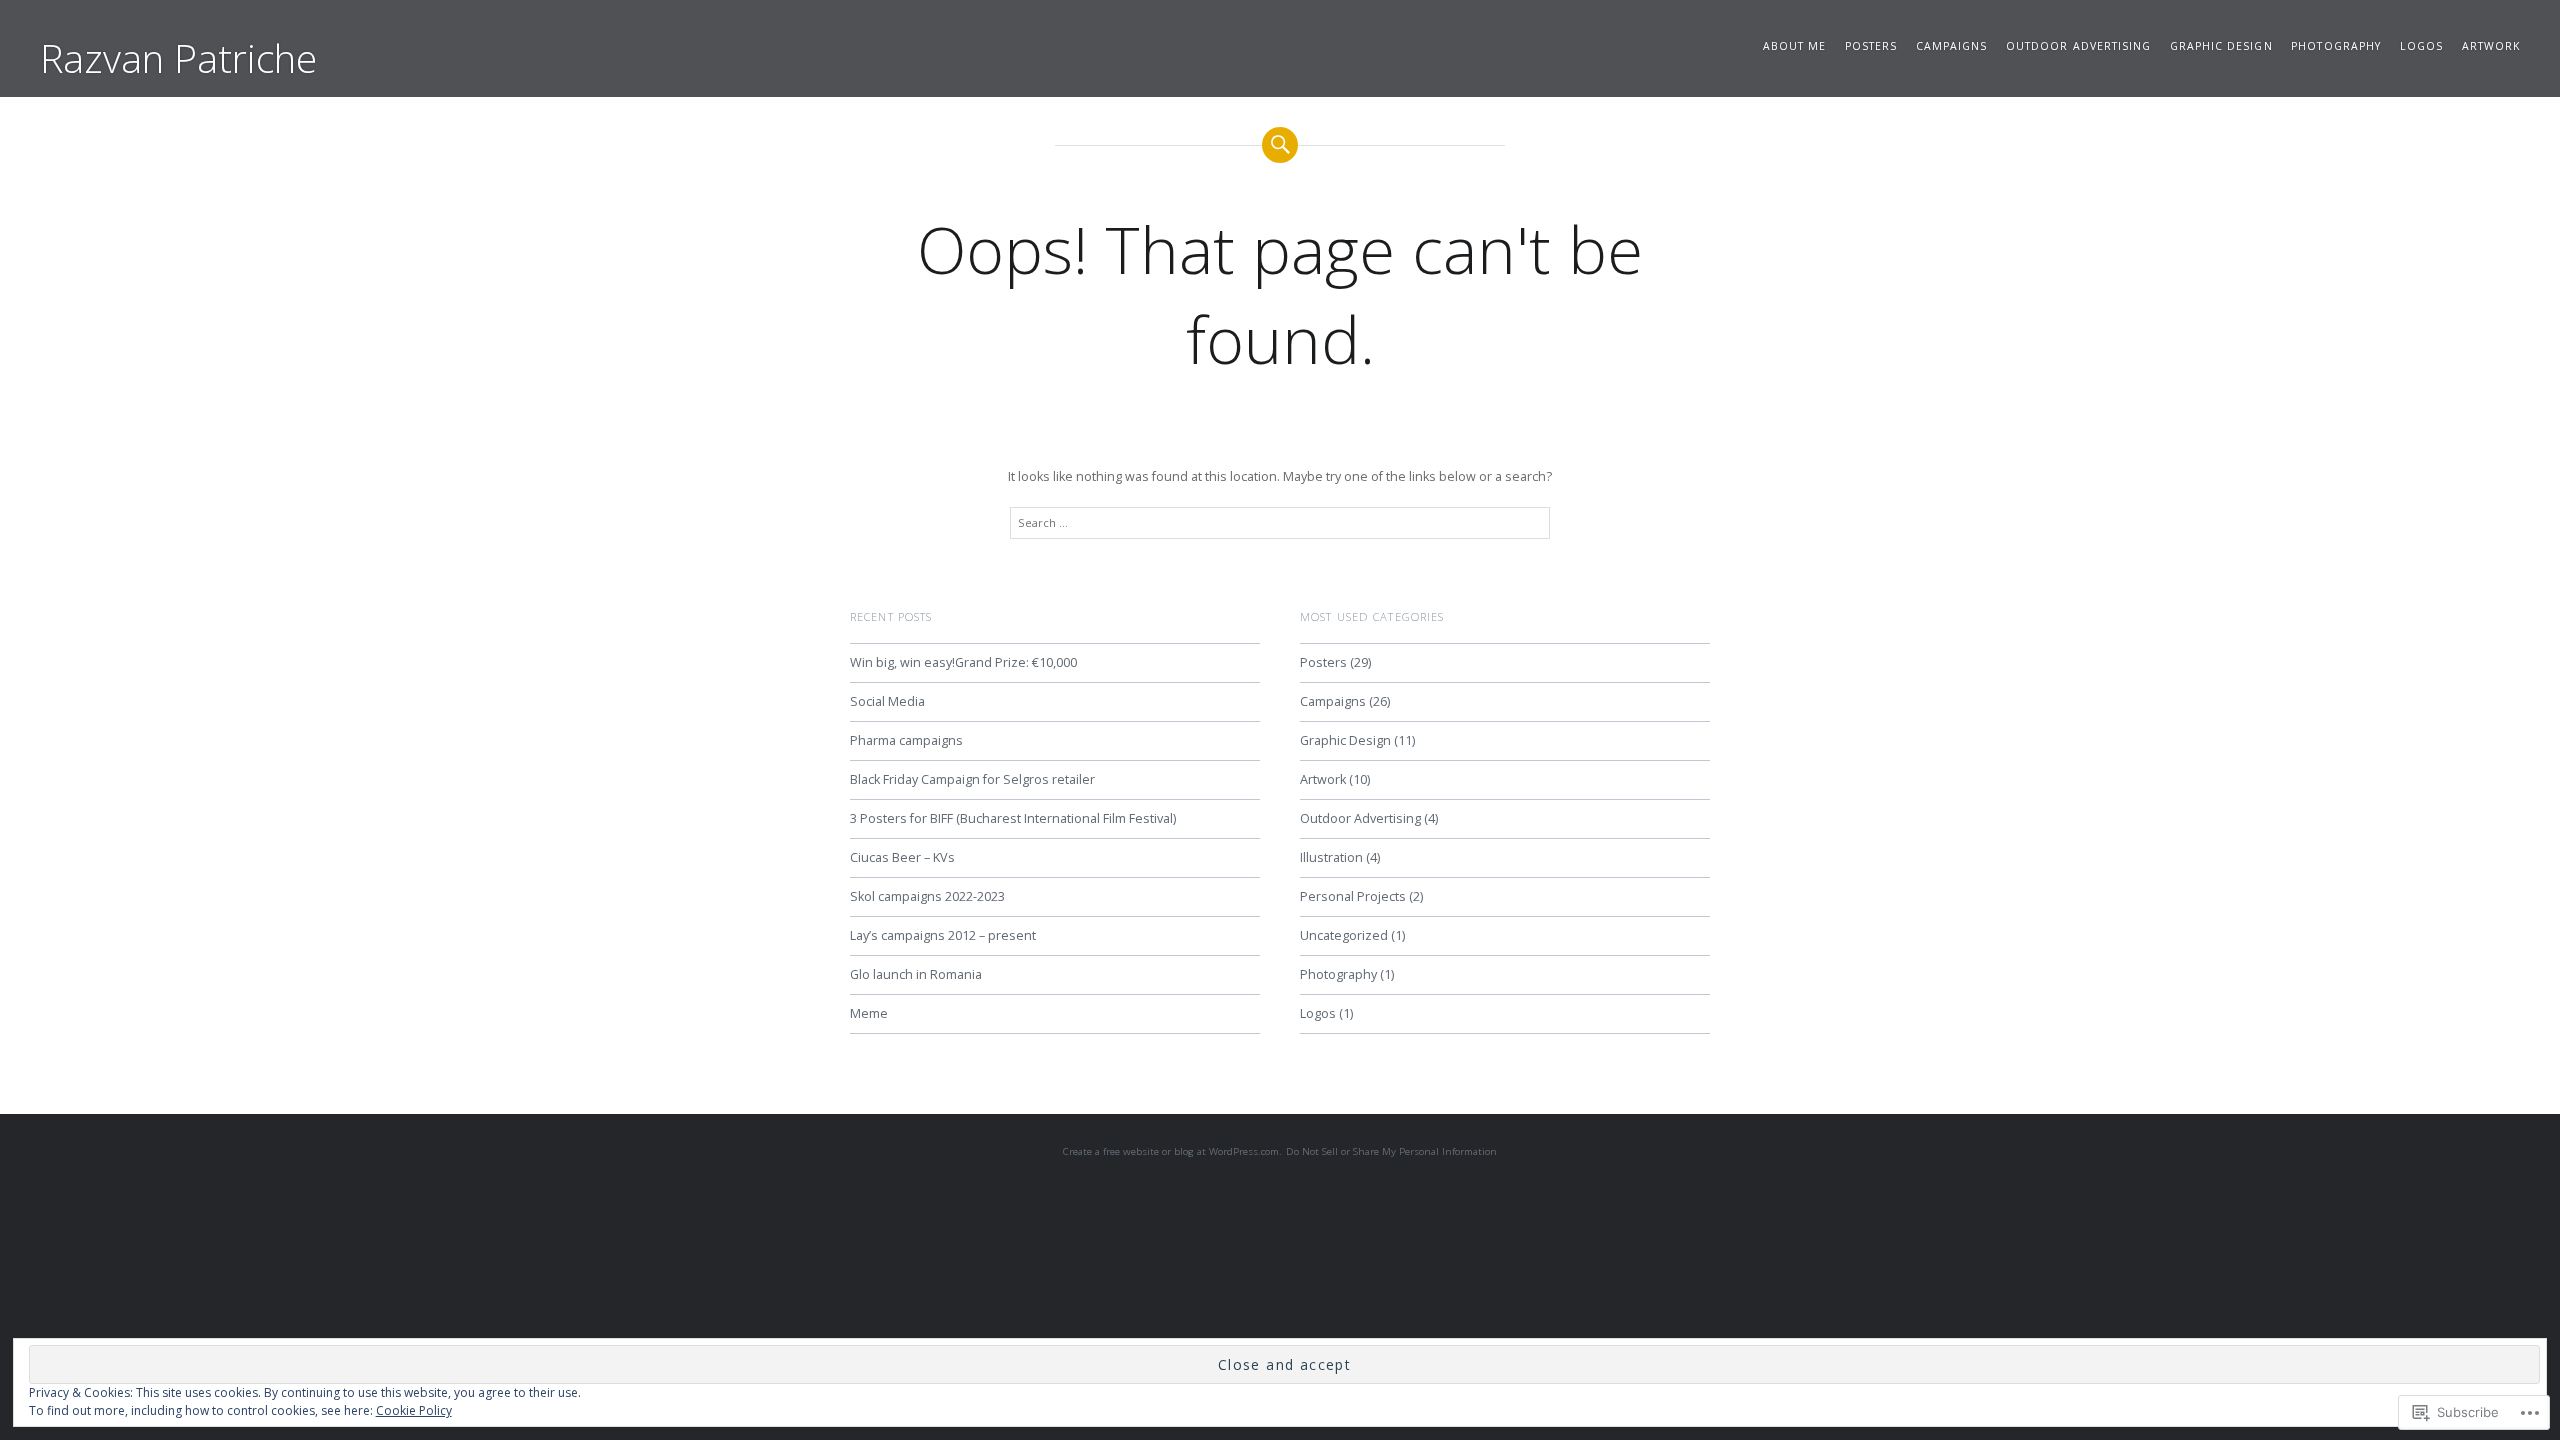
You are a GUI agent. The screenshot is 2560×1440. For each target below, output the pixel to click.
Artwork (2491, 46)
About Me (1794, 46)
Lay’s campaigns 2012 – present (943, 935)
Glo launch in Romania (916, 974)
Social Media (887, 701)
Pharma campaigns (906, 740)
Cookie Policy (414, 1410)
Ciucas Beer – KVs (902, 857)
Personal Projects (1353, 896)
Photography (2336, 46)
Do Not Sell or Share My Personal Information (1391, 1151)
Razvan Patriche (178, 57)
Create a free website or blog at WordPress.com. (1172, 1151)
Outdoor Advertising (2078, 46)
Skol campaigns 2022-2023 (927, 896)
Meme (869, 1013)
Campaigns (1951, 46)
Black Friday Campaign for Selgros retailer (972, 779)
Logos (2421, 46)
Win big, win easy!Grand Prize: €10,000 (963, 662)
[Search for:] (1280, 523)
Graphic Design (2221, 46)
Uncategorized (1344, 935)
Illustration (1331, 857)
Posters (1871, 46)
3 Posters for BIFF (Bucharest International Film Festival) (1013, 818)
